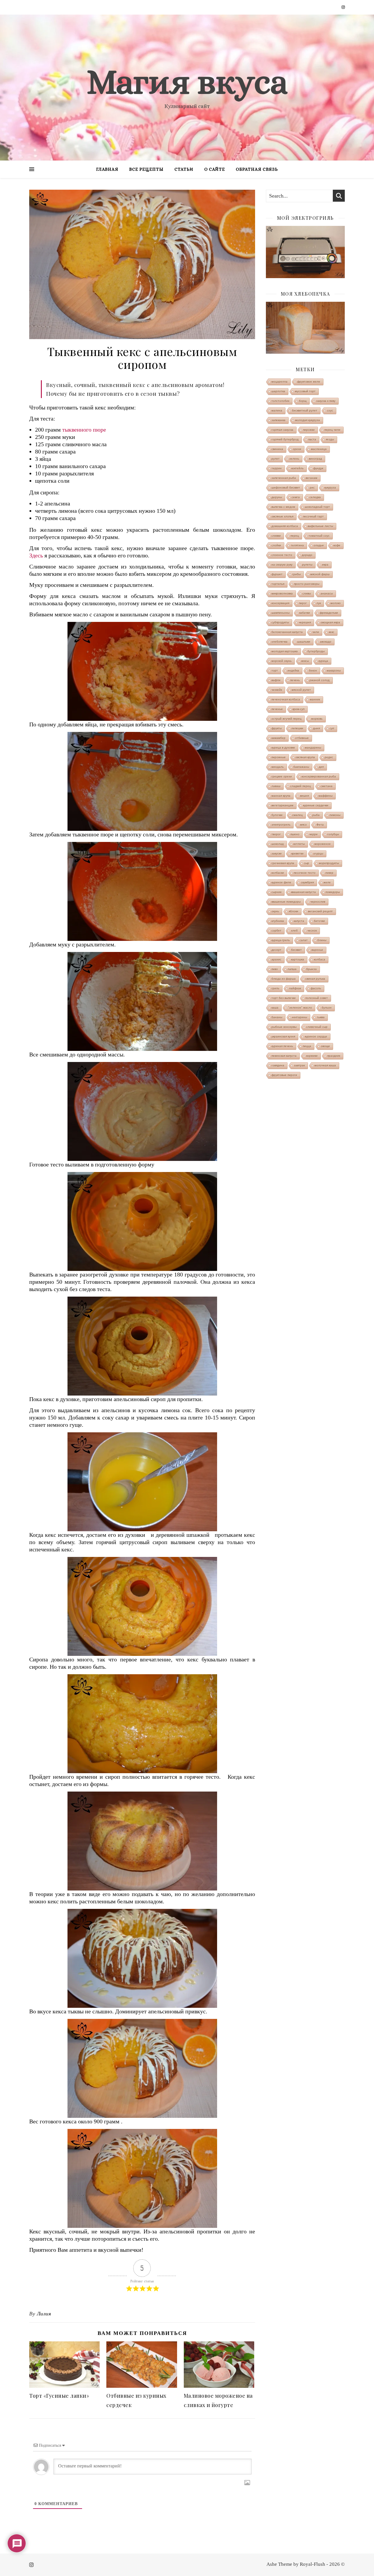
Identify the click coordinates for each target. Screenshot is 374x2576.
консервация (280, 603)
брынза (311, 969)
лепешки (297, 728)
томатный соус (319, 536)
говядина (278, 1065)
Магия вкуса (187, 82)
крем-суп (298, 709)
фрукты (277, 728)
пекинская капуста (284, 1056)
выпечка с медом (283, 507)
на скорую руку (282, 565)
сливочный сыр (317, 1027)
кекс (331, 632)
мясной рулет (301, 690)
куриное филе (281, 882)
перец (295, 536)
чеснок (312, 931)
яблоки (294, 911)
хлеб (294, 931)
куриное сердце (316, 1036)
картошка (298, 959)
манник (315, 699)
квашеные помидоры (286, 902)
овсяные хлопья (282, 516)
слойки (276, 545)
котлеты (299, 844)
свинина (277, 449)
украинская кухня (283, 1036)
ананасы (327, 593)
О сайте (215, 169)
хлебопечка (279, 642)
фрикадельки (329, 613)
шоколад (278, 844)
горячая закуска (282, 430)
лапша (292, 969)
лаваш (276, 786)
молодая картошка (285, 651)
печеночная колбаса (286, 699)
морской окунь (282, 661)
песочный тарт (313, 516)
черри (313, 834)
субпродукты (280, 622)
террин (277, 468)
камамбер (278, 738)
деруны (277, 497)
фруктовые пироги (284, 1075)
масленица (319, 449)
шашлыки (304, 642)
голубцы (333, 834)
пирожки (309, 430)
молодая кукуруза (308, 420)
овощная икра (330, 622)
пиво (275, 969)
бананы (277, 1017)
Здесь (36, 555)
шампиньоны (280, 613)
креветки (297, 853)
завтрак (299, 1065)
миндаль (278, 767)
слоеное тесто (282, 555)
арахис (276, 959)
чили (316, 632)
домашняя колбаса (285, 526)
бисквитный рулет (305, 410)
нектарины (299, 1017)
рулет (276, 459)
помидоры (333, 892)
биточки (319, 921)
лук (319, 603)
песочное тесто (305, 873)
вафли (276, 680)
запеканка (278, 420)
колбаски (278, 873)
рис (312, 488)
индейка (293, 670)
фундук (318, 468)
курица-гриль (281, 940)
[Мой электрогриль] (305, 252)
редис (329, 757)
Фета (320, 825)
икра (325, 565)
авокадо (326, 642)
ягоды (330, 439)
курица (323, 661)
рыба (316, 815)
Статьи (184, 169)
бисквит (296, 950)
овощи (325, 1046)
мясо (303, 825)
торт (275, 670)
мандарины (313, 748)
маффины (325, 796)
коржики (312, 1056)
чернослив (318, 902)
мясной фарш (320, 574)
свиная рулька (315, 979)
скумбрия (307, 882)
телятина (297, 545)
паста (312, 439)
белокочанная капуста (287, 632)
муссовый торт (305, 391)
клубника (278, 921)
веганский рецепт (320, 911)
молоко (336, 603)
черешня (305, 622)
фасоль (316, 988)
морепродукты (329, 863)
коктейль (297, 468)
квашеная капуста (303, 892)
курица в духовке (283, 748)
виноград (315, 459)
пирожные (279, 757)
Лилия (44, 2314)
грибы (296, 574)
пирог (303, 603)
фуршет (277, 574)
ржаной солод (320, 680)
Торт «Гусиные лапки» (59, 2396)
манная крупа (281, 796)
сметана (327, 786)
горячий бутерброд (285, 439)
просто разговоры (307, 584)
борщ (303, 401)
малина (277, 410)
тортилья (278, 584)
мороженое (323, 844)
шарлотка (278, 391)
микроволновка (282, 593)
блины (322, 940)
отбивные (302, 738)
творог (276, 834)
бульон (327, 1008)
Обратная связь (257, 169)
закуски (277, 853)
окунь (275, 911)
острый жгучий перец (286, 719)
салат (304, 940)
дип (321, 767)
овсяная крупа (305, 757)
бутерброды (316, 651)
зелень (294, 459)
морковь (317, 719)
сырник (276, 892)
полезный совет (317, 998)
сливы (307, 593)
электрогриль (281, 825)
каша (275, 1008)
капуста (299, 921)
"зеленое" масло (300, 1008)
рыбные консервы (284, 1027)
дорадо (307, 555)
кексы (305, 661)
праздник (334, 1056)
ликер (329, 873)
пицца (307, 1046)
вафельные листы (320, 526)
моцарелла (279, 382)
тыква (321, 1017)
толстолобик (280, 401)
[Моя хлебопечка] (305, 328)
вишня (304, 796)
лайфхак (295, 988)
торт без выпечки (284, 998)
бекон (313, 670)
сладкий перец (301, 786)
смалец (297, 815)
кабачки (305, 613)
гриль (275, 988)
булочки (277, 815)
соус (330, 410)
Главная (107, 169)
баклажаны (301, 767)
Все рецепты (146, 169)
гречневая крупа (283, 863)
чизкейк (277, 690)
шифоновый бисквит (286, 488)
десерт (276, 950)
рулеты (307, 565)
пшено (295, 834)
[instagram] (343, 7)
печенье (277, 709)
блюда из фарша (284, 979)
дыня (316, 728)
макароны (334, 670)
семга (296, 497)
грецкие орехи (282, 776)
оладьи (319, 545)
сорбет (276, 931)
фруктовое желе (309, 382)
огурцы (318, 853)
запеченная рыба (284, 478)
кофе (337, 545)
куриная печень (282, 1046)
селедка (315, 497)
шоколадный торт (317, 507)
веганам (311, 478)
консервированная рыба (319, 776)
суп (332, 728)
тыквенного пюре (84, 430)
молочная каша (325, 1065)
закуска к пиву (326, 401)
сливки (276, 536)
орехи (297, 449)
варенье (317, 950)
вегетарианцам (282, 805)
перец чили (332, 430)
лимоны (335, 815)
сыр (307, 863)
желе (327, 882)
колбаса (320, 959)
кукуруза (330, 488)
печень (295, 680)
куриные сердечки (316, 805)
